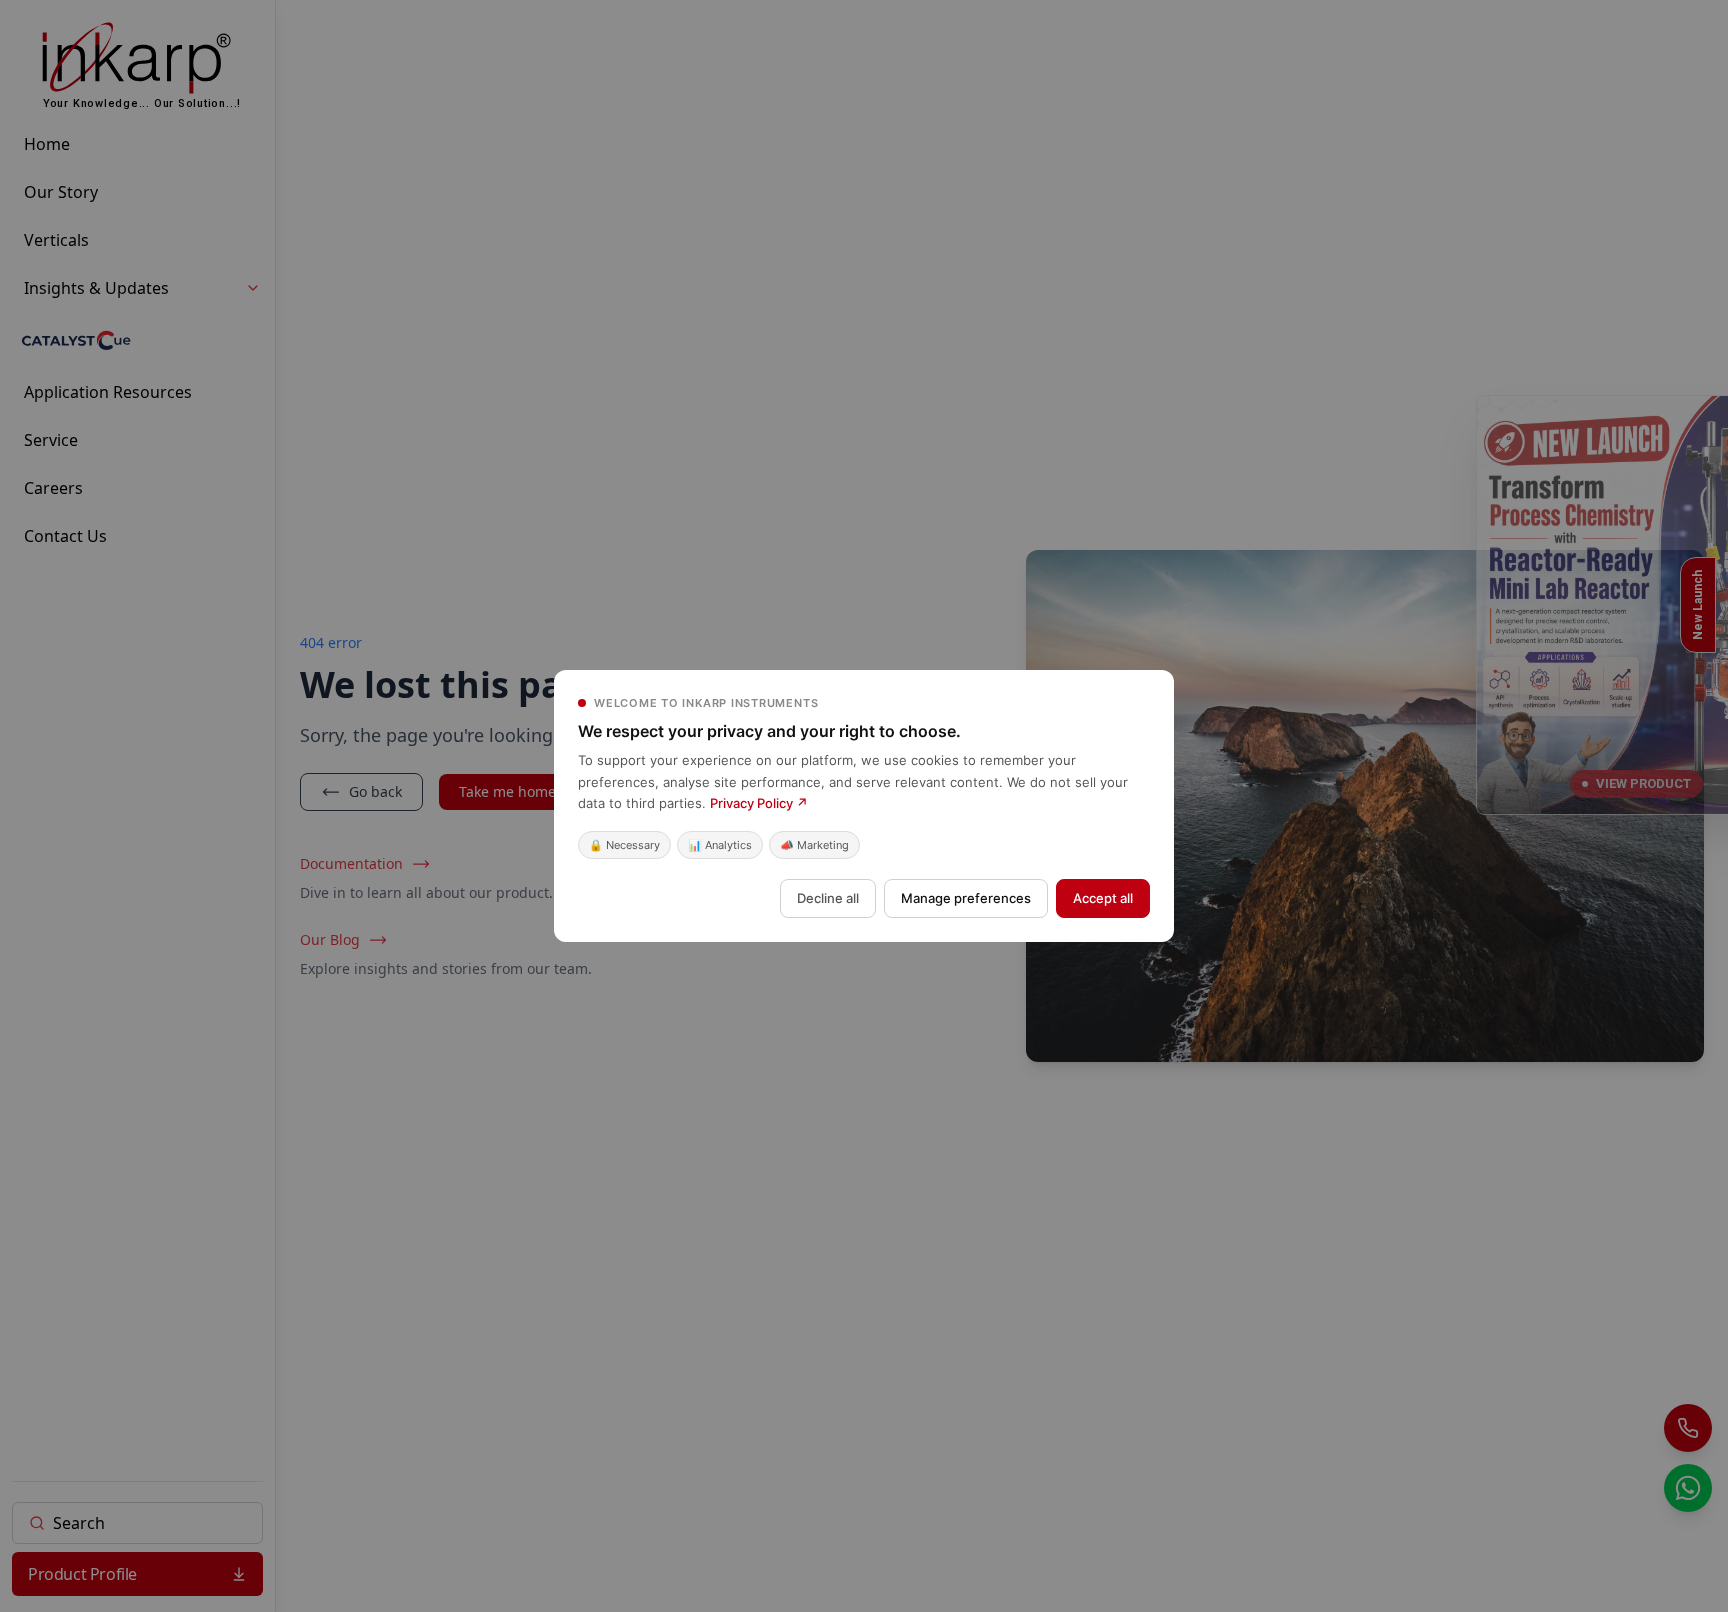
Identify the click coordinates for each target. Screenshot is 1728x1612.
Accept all (1103, 898)
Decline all (828, 898)
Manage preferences (966, 898)
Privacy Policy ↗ (759, 803)
